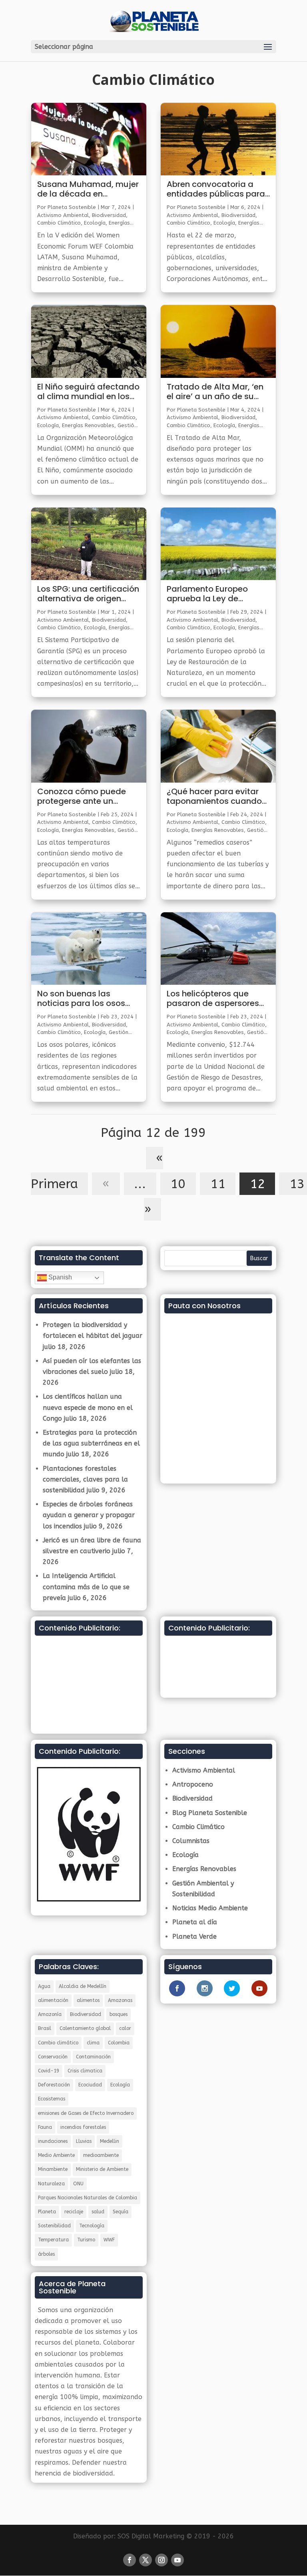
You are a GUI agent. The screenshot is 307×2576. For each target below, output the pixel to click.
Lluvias (84, 2141)
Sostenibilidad (54, 2226)
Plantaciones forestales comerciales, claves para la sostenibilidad (85, 1479)
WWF (109, 2240)
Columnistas (191, 1841)
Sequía (121, 2212)
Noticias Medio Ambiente (210, 1908)
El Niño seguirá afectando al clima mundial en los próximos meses (88, 392)
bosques (119, 2014)
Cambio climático (58, 2043)
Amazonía (50, 2014)
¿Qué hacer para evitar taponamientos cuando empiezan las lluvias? (214, 797)
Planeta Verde (194, 1937)
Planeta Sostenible (72, 207)
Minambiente (53, 2169)
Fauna (45, 2127)
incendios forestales (83, 2127)
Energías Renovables (88, 425)
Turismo (86, 2240)
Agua (44, 1986)
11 (218, 1184)
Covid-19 (49, 2071)
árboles (46, 2254)
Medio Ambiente (56, 2155)
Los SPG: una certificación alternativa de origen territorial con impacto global (88, 594)
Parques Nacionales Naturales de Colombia (88, 2198)
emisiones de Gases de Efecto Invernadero (86, 2113)
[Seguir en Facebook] (130, 2560)
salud (98, 2212)
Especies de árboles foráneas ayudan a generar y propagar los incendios (89, 1515)
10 (178, 1184)
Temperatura (53, 2240)
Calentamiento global (85, 2028)
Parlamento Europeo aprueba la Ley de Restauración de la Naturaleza (207, 594)
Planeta (47, 2212)
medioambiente (101, 2155)
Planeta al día (195, 1922)
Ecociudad (90, 2085)
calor (125, 2028)
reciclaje (74, 2212)
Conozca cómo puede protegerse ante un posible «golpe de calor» (85, 797)
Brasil (45, 2028)
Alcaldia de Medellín (83, 1986)
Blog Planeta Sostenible (210, 1813)
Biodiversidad (109, 215)
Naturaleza (51, 2184)
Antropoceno (193, 1784)
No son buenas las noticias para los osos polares (81, 999)
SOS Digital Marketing (151, 2536)
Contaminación (93, 2057)
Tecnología (92, 2226)
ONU (78, 2184)
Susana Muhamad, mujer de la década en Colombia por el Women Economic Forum (88, 189)
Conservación (53, 2057)
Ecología (95, 223)
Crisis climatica (85, 2071)
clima (93, 2043)
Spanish (59, 1277)
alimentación (53, 2000)
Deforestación (54, 2085)
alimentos (88, 2000)
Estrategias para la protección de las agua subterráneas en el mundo (91, 1443)
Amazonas (120, 2000)
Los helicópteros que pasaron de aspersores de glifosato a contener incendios (213, 999)
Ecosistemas (52, 2099)
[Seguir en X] (146, 2560)
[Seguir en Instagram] (161, 2560)
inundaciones (53, 2141)
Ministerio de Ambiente (102, 2169)
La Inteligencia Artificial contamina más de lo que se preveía (86, 1587)
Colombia (119, 2043)
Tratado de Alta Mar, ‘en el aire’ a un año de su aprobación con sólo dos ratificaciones (216, 392)
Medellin (110, 2141)
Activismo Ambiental (63, 215)
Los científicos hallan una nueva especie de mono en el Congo (88, 1407)
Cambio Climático (59, 223)
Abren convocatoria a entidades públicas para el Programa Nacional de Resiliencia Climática (216, 189)
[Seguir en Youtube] (177, 2560)
